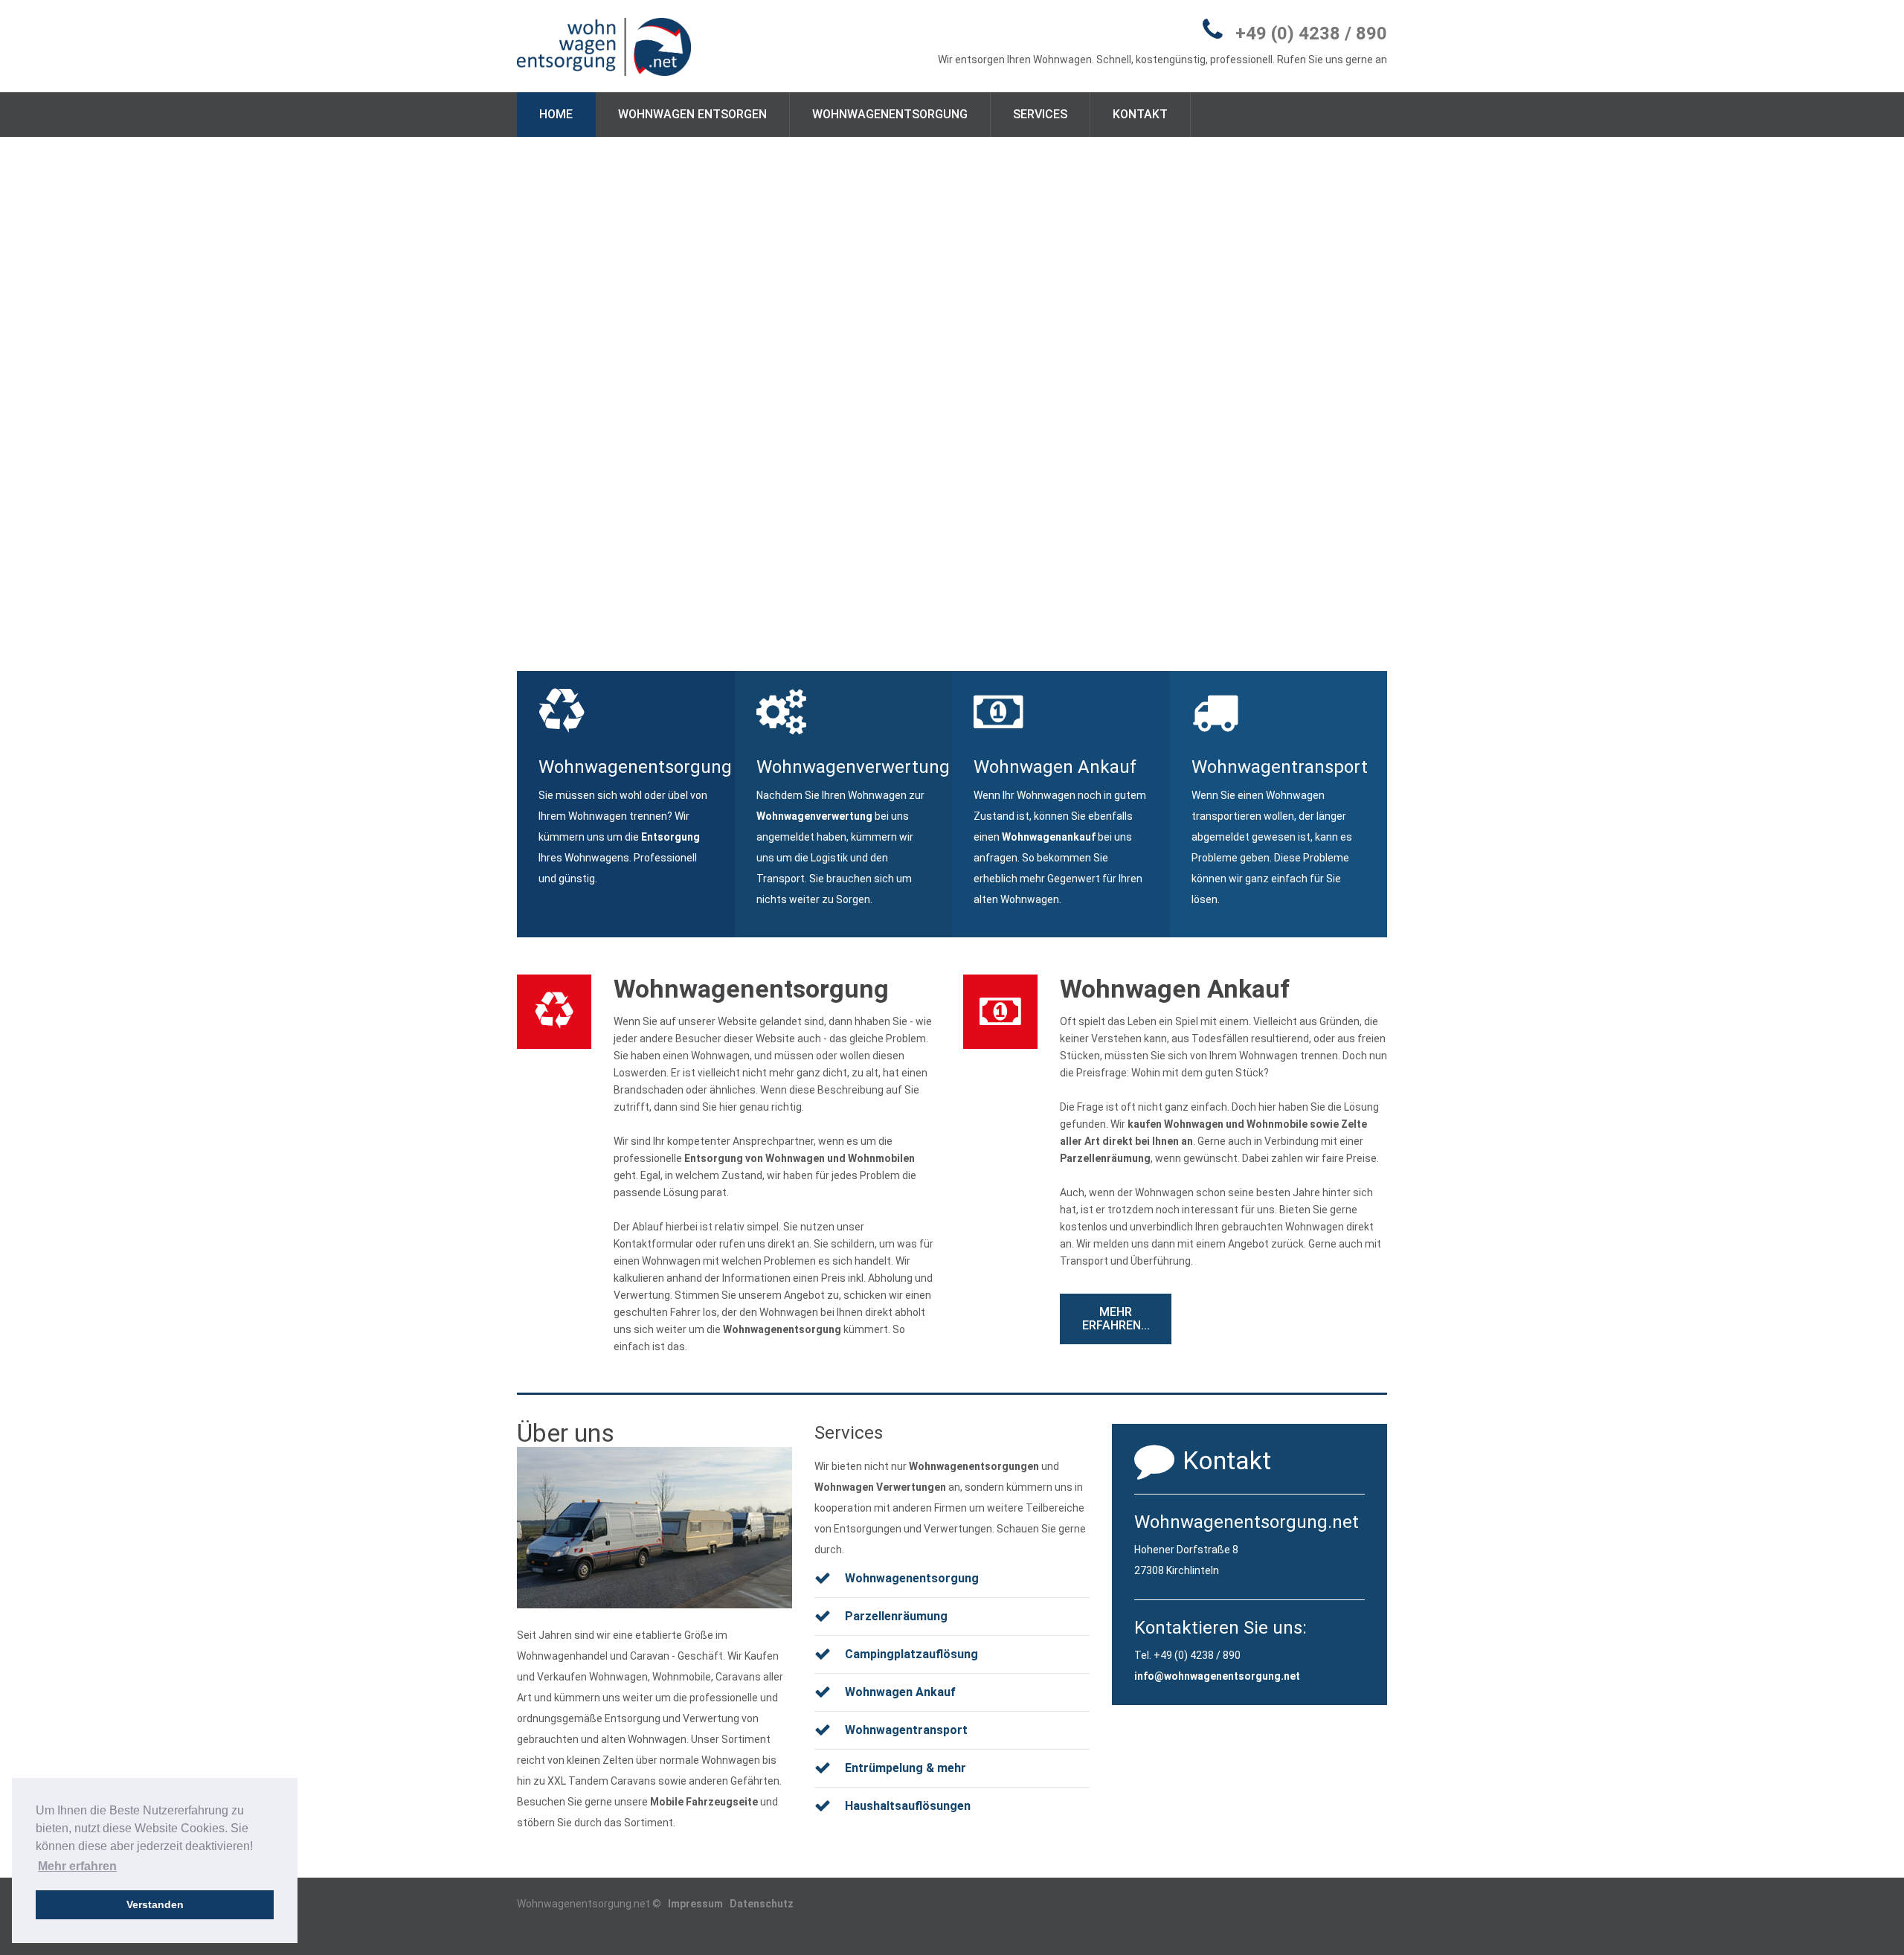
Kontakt (1140, 114)
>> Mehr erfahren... (1437, 908)
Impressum (695, 1904)
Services (1040, 114)
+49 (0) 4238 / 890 (1311, 33)
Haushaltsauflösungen (908, 1806)
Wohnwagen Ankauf (1175, 989)
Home (556, 114)
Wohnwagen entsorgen (692, 114)
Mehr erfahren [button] (77, 1866)
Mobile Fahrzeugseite (704, 1802)
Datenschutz (762, 1904)
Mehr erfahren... (1116, 1319)
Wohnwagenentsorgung (890, 114)
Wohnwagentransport (906, 1730)
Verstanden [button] (155, 1904)
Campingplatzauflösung (911, 1654)
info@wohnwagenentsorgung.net (1217, 1676)
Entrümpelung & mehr (906, 1768)
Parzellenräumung (1105, 1158)
